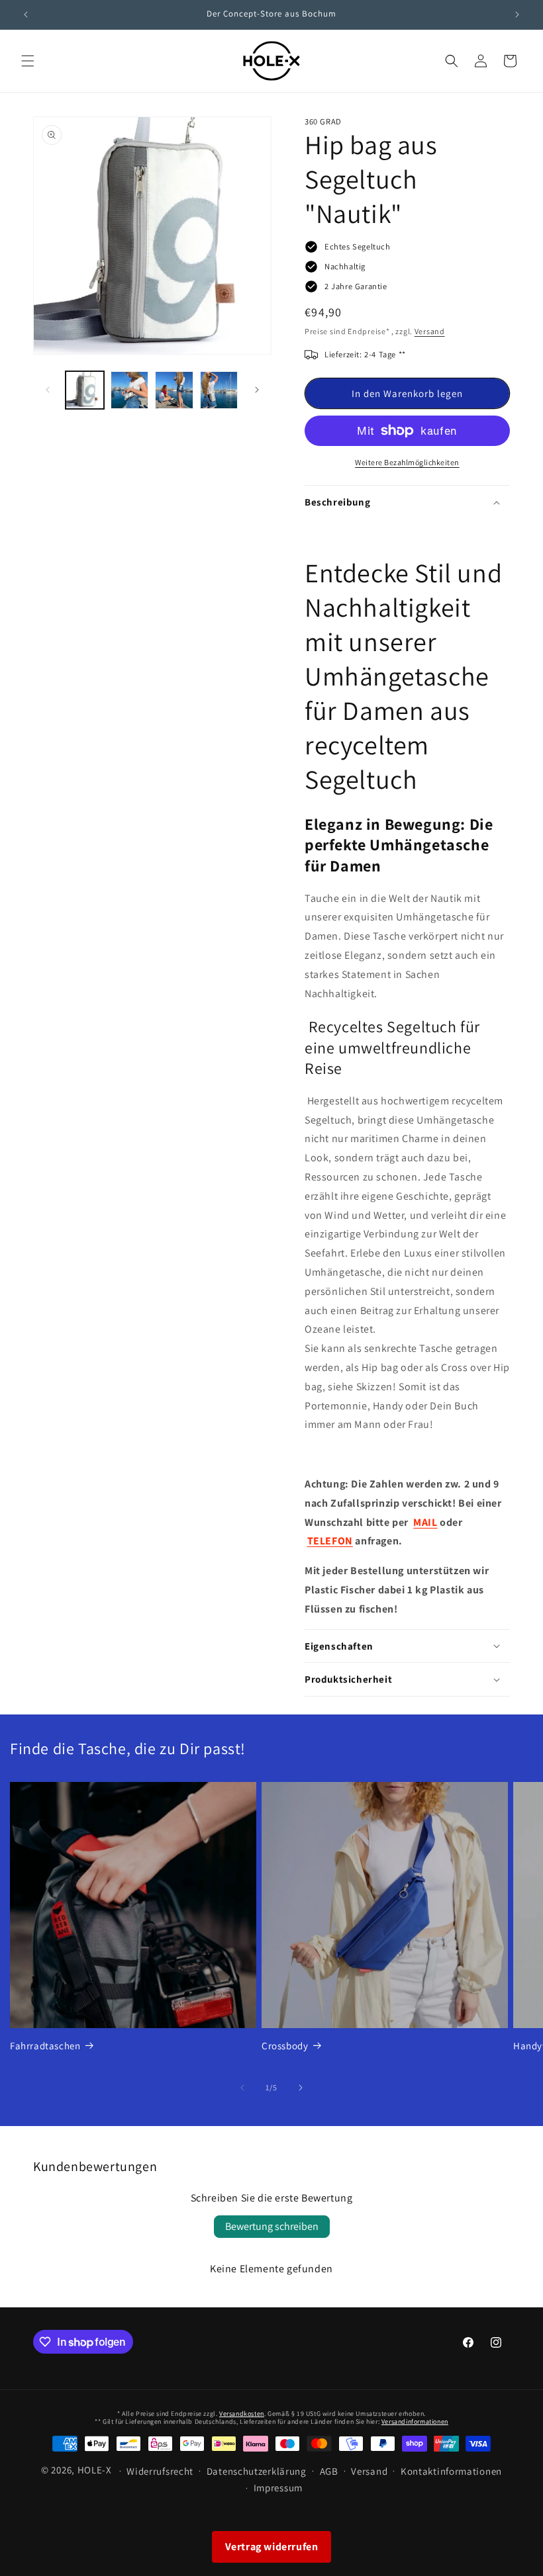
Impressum (278, 2488)
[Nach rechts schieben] (257, 390)
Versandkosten (242, 2414)
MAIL (425, 1522)
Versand (430, 331)
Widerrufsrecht (160, 2471)
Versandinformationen (415, 2421)
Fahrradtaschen (45, 2046)
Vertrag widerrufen (272, 2547)
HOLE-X (95, 2470)
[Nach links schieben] (48, 390)
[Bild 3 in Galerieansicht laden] (174, 390)
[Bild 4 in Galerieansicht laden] (219, 390)
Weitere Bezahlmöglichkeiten (407, 462)
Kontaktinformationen (451, 2471)
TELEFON (330, 1541)
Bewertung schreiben (272, 2226)
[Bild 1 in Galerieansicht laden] (85, 390)
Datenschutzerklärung (257, 2471)
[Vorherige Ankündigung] (26, 15)
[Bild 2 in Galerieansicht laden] (130, 390)
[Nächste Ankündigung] (517, 15)
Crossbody (285, 2046)
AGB (329, 2471)
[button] (28, 61)
